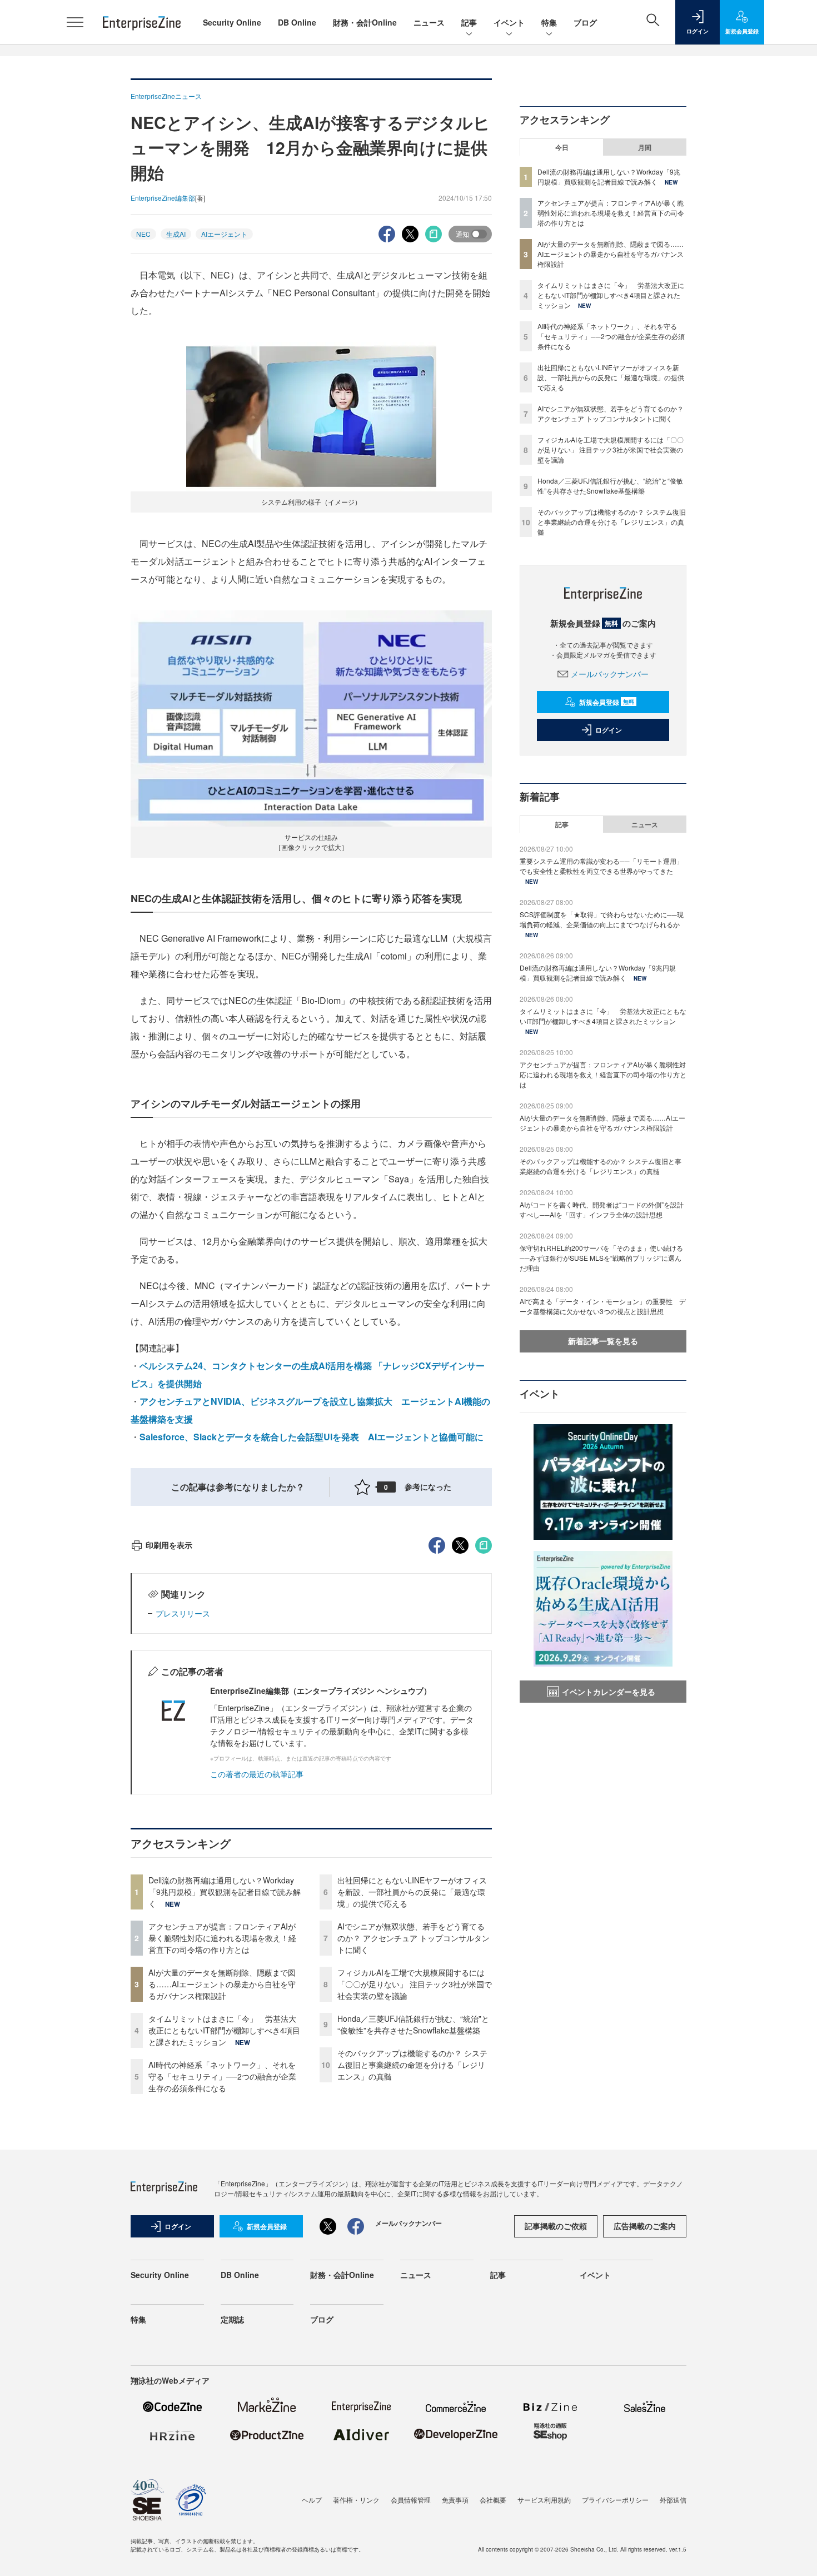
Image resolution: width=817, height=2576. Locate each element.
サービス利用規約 (544, 2500)
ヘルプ (312, 2500)
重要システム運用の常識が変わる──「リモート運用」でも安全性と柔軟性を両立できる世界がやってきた (601, 866)
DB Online (297, 22)
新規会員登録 (607, 702)
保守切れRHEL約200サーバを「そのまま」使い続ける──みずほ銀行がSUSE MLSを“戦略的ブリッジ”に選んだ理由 (601, 1258)
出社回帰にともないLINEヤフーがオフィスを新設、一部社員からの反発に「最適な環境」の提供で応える (412, 1892)
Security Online (232, 22)
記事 (469, 22)
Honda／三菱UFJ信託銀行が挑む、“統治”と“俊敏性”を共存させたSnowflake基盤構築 (413, 2024)
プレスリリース (183, 1613)
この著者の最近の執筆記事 (257, 1774)
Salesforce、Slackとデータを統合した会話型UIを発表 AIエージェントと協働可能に (312, 1437)
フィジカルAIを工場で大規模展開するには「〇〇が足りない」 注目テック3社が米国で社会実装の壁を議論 (415, 1984)
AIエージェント (224, 234)
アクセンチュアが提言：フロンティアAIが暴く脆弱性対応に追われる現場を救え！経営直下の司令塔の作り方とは (222, 1938)
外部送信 (673, 2500)
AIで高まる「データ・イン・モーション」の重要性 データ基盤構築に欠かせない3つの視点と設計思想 (603, 1306)
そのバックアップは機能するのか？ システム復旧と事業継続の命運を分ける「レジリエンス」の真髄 (412, 2065)
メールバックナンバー (610, 674)
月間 (645, 147)
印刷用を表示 (169, 1545)
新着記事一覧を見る (603, 1341)
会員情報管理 (411, 2500)
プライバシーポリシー (615, 2500)
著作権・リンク (356, 2500)
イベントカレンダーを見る (609, 1692)
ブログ (585, 22)
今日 (562, 147)
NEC (143, 234)
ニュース (429, 22)
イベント (509, 22)
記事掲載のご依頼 (556, 2226)
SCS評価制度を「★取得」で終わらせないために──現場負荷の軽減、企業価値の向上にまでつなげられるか (602, 919)
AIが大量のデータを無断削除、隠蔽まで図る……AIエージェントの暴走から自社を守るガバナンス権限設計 (222, 1984)
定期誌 (232, 2319)
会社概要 (493, 2500)
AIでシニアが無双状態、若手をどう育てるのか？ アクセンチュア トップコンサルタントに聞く (414, 1938)
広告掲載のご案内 (645, 2226)
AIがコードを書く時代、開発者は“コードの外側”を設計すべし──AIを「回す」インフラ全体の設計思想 (602, 1209)
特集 (549, 22)
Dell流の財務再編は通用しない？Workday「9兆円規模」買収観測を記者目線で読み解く (225, 1892)
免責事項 (455, 2500)
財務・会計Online (365, 22)
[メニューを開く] (75, 22)
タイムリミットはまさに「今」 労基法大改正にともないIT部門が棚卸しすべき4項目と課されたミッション (224, 2030)
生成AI (176, 234)
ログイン (609, 730)
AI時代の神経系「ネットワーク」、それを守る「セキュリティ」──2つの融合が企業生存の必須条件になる (222, 2076)
